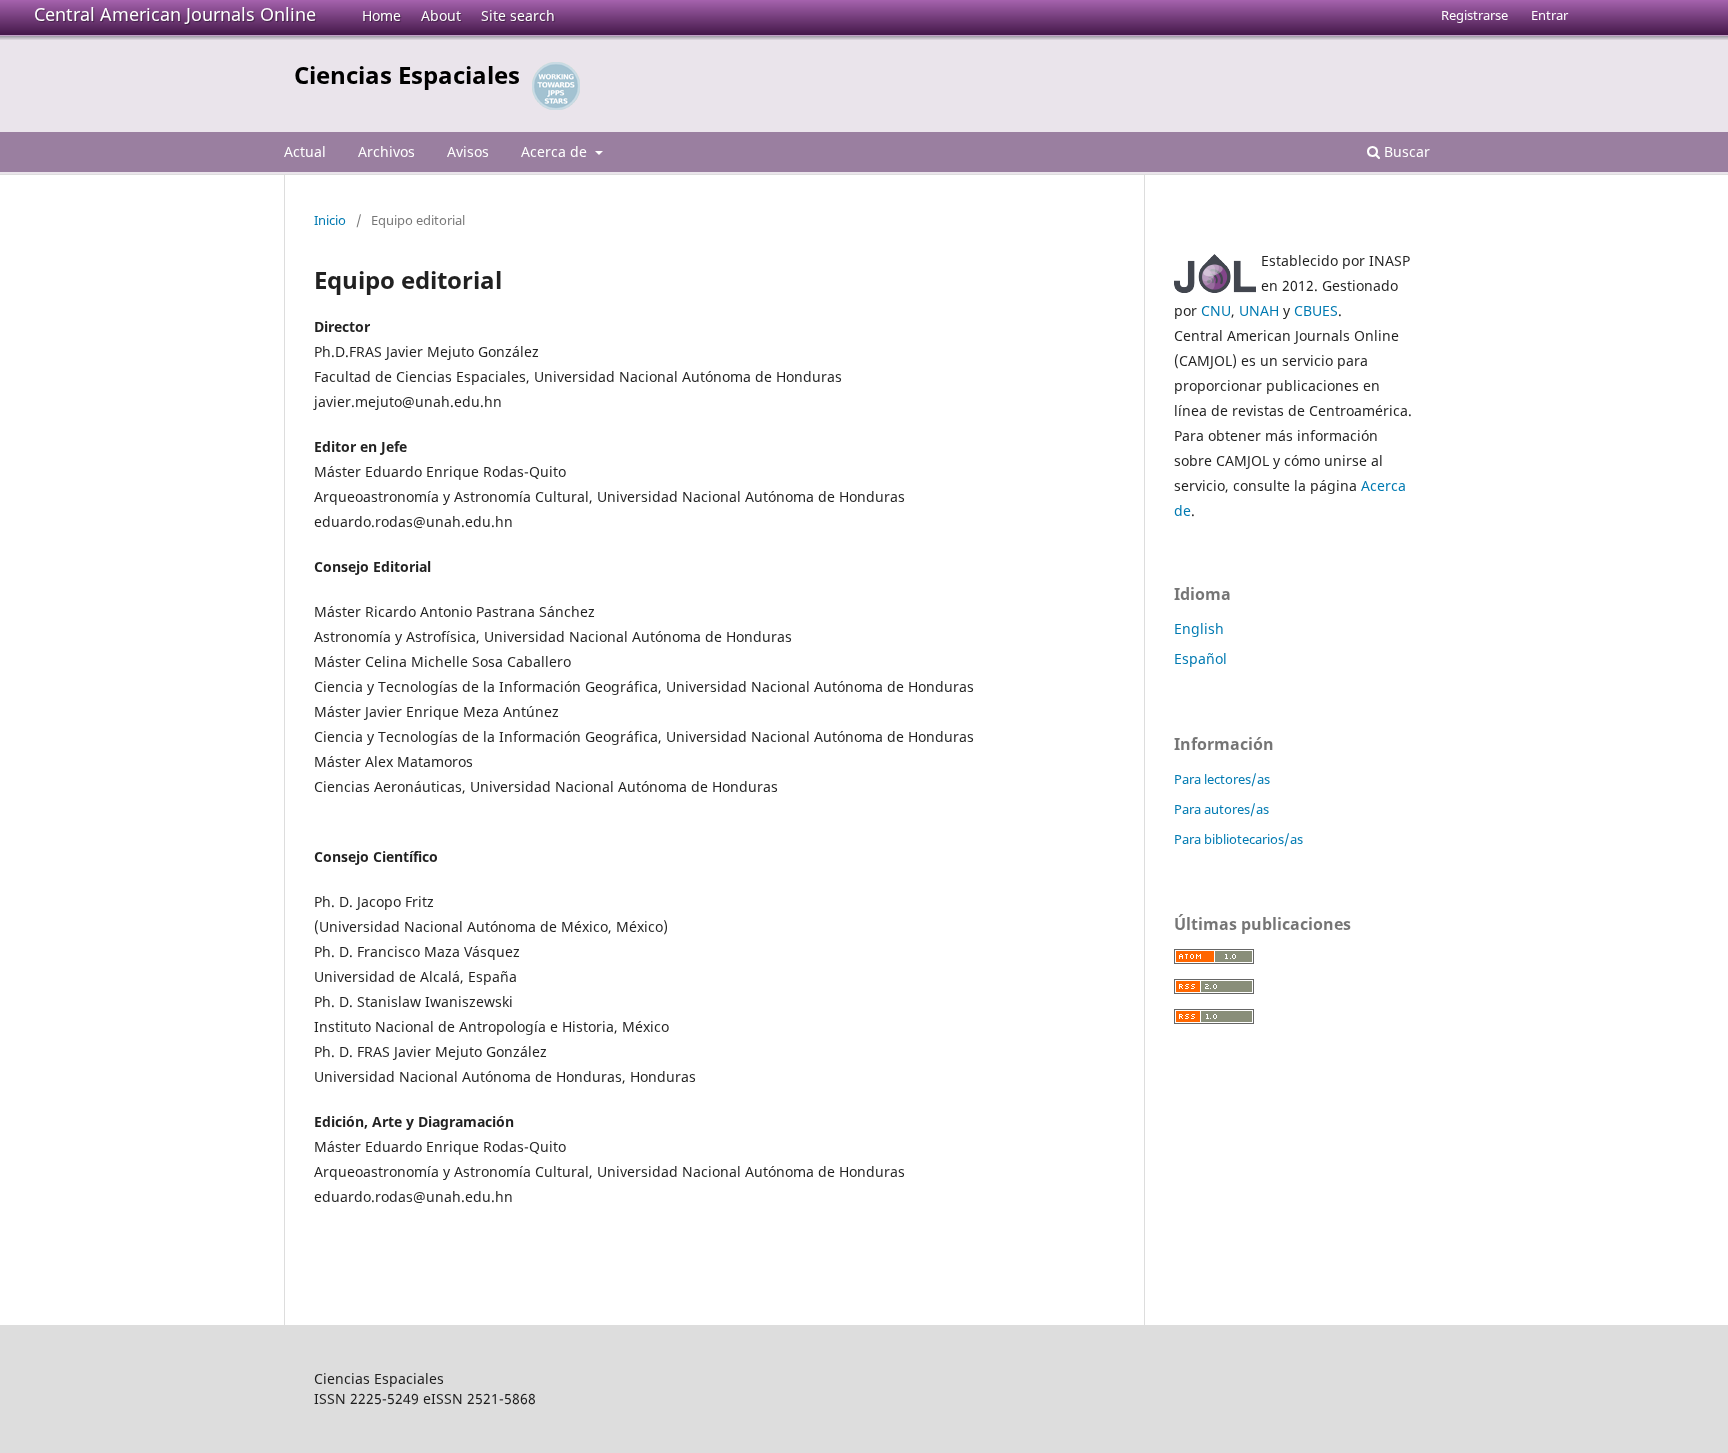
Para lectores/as (1222, 779)
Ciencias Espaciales (407, 74)
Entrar (1549, 15)
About (441, 15)
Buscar (1405, 151)
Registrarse (1474, 15)
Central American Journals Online (175, 14)
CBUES (1316, 310)
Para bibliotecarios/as (1238, 839)
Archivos (386, 151)
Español (1200, 658)
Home (381, 15)
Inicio (330, 220)
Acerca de (556, 151)
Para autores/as (1221, 809)
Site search (518, 15)
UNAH (1259, 310)
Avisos (468, 151)
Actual (305, 151)
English (1199, 628)
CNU (1216, 310)
